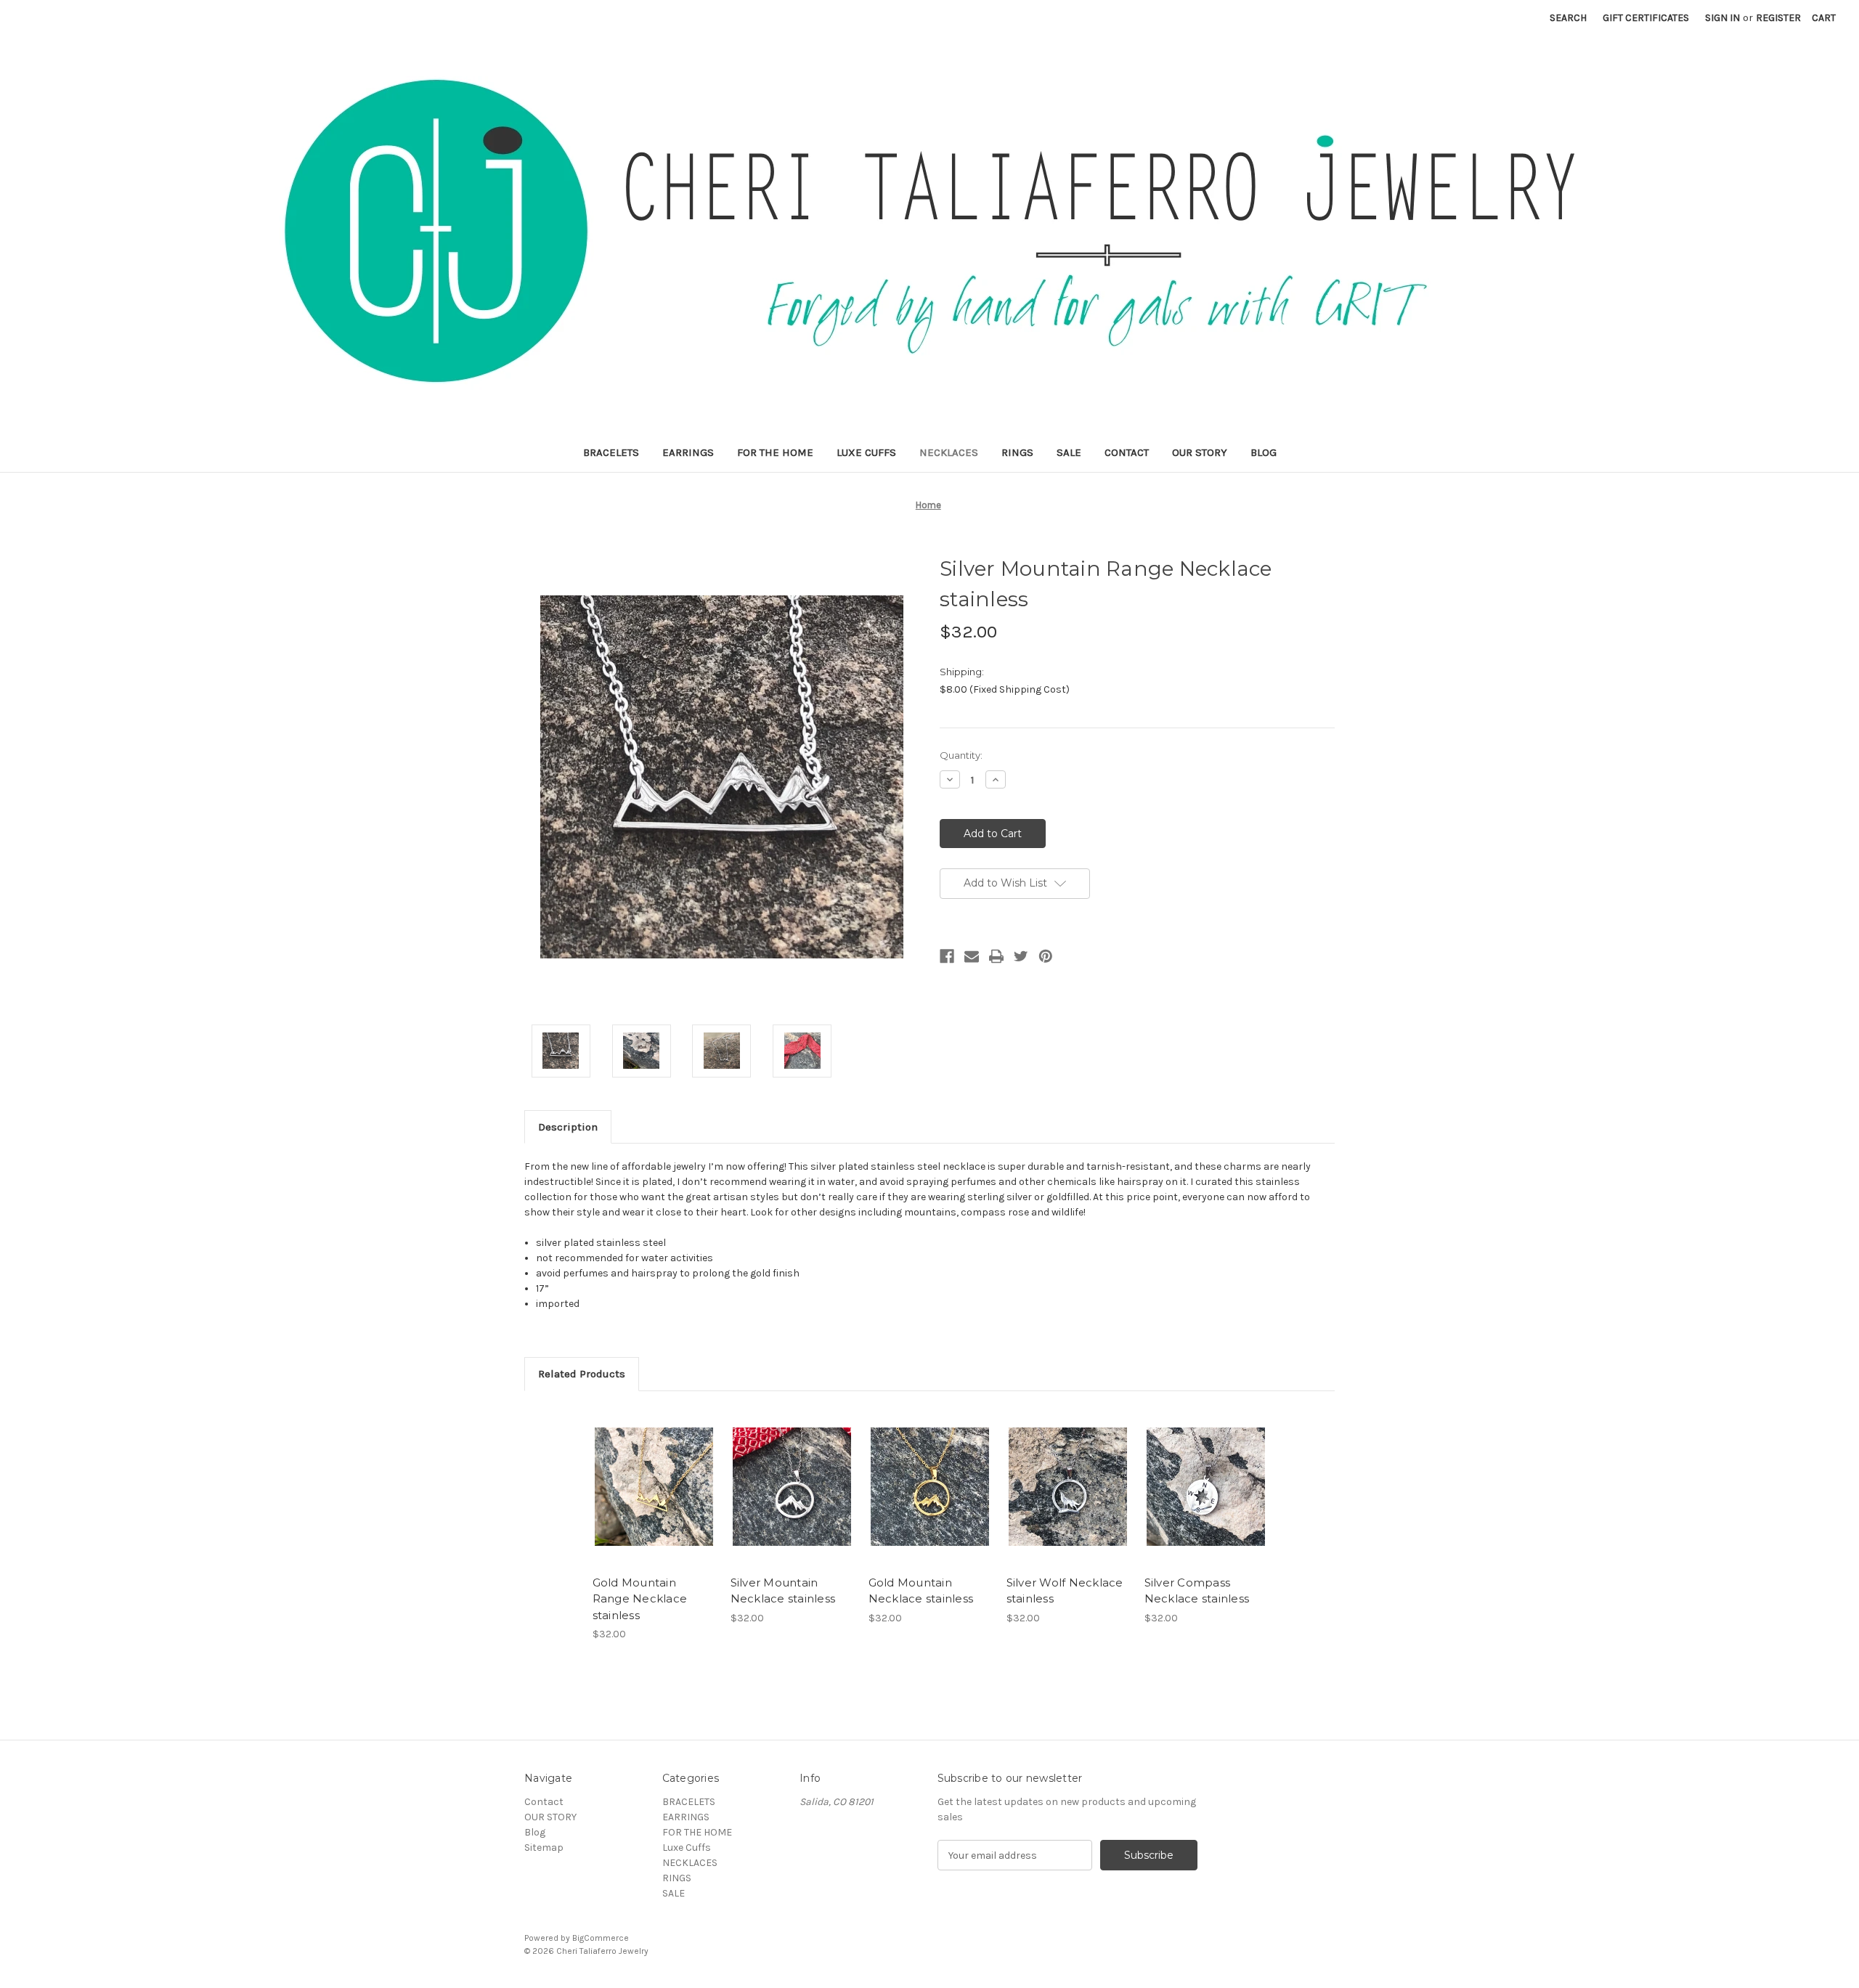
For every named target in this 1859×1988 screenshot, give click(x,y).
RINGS (1017, 452)
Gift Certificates (1646, 18)
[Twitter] (1021, 956)
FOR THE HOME (775, 452)
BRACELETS (611, 452)
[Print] (996, 956)
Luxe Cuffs (866, 452)
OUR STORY (1200, 452)
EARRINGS (688, 452)
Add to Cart (654, 1499)
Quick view (653, 1474)
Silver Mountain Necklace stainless (783, 1591)
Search (1568, 18)
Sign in (1722, 18)
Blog (1264, 452)
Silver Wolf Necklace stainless (1065, 1591)
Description (568, 1127)
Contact (1127, 452)
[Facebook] (947, 956)
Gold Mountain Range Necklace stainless (640, 1599)
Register (1778, 18)
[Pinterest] (1046, 956)
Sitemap (544, 1848)
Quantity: (961, 755)
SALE (1069, 452)
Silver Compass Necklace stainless (1197, 1591)
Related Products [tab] (582, 1374)
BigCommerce (601, 1938)
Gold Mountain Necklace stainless (921, 1591)
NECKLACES (949, 452)
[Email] (972, 956)
